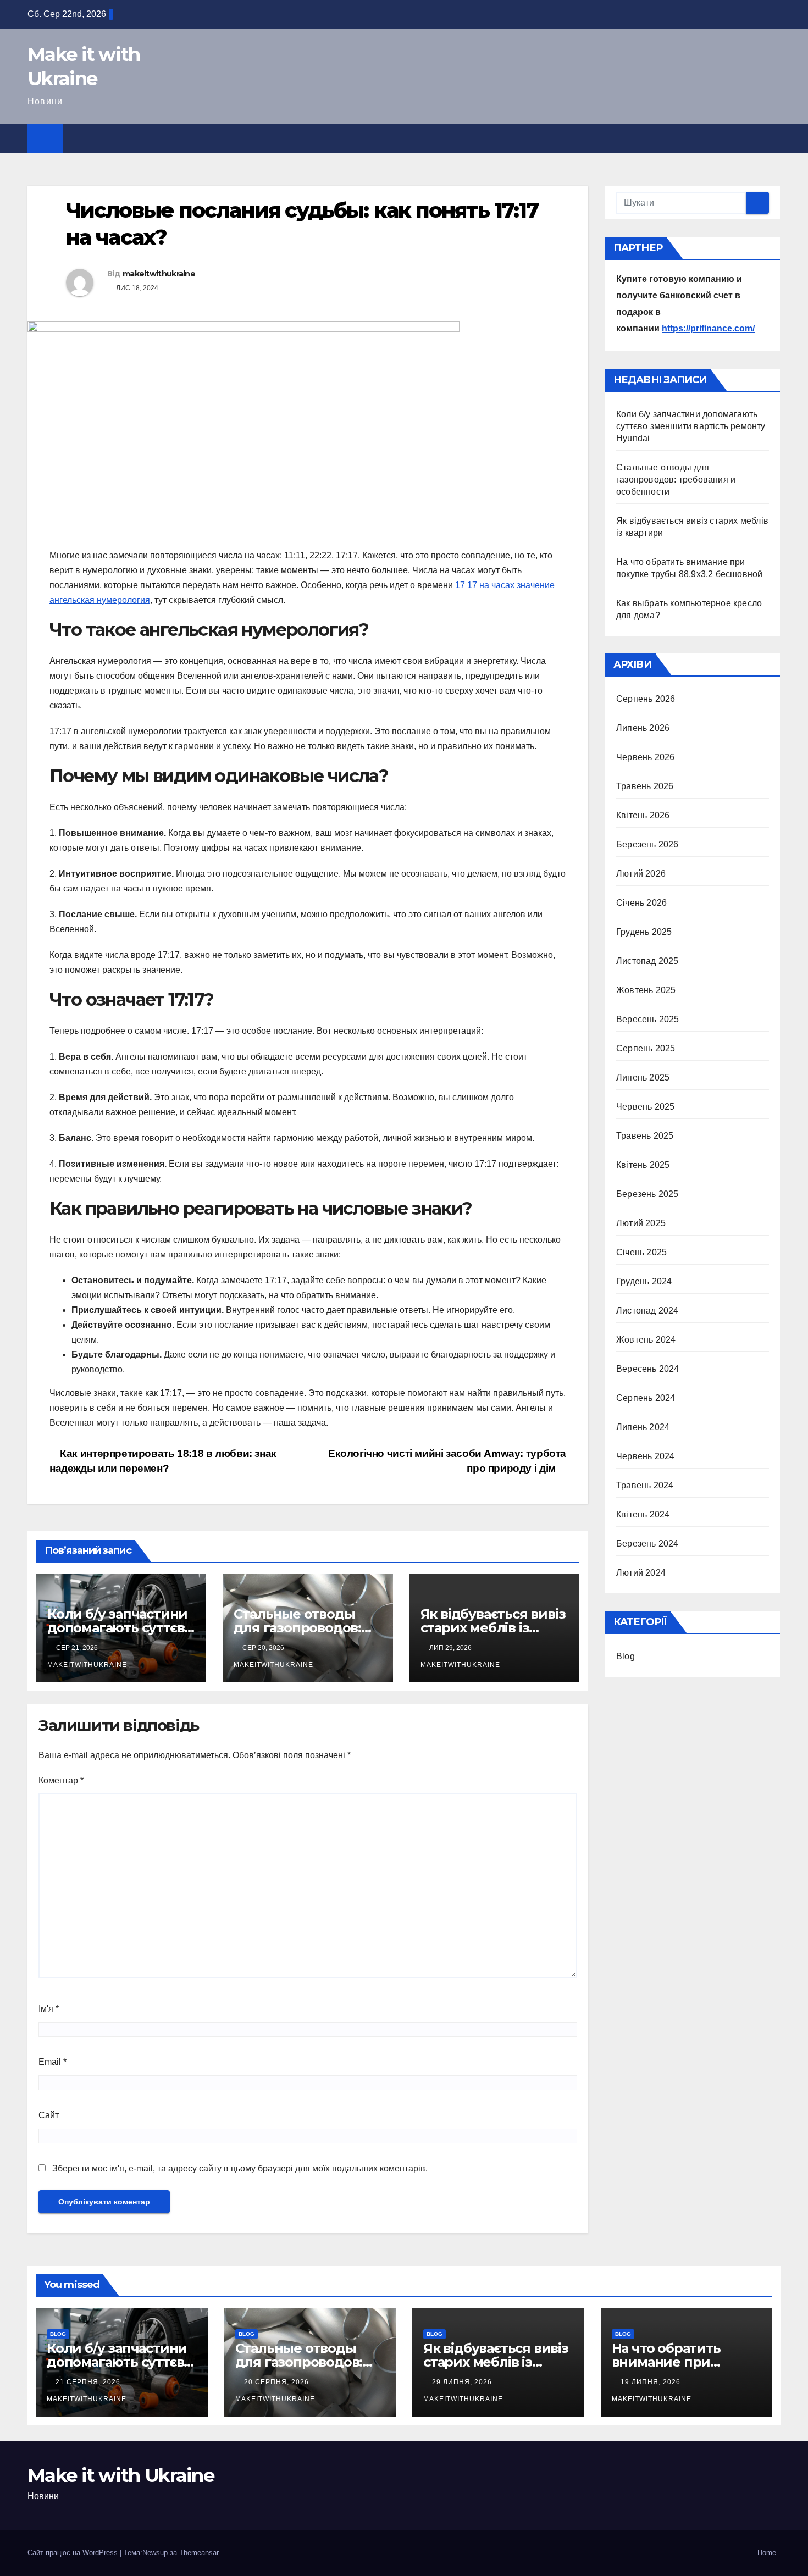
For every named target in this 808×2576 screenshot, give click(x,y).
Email (52, 2062)
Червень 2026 (645, 757)
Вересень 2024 (648, 1369)
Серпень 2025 (646, 1048)
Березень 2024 (647, 1544)
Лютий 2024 (641, 1573)
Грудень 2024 (644, 1281)
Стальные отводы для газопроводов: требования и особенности (676, 480)
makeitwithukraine (159, 274)
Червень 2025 (645, 1107)
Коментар (61, 1780)
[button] (773, 138)
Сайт (49, 2115)
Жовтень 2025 (646, 990)
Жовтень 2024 (646, 1340)
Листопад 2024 (647, 1311)
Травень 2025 (645, 1136)
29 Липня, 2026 (463, 2382)
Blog (626, 1656)
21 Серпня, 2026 (89, 2382)
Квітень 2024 (643, 1514)
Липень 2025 (643, 1078)
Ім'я (49, 2009)
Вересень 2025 (648, 1019)
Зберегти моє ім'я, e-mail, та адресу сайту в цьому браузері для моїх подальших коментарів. (240, 2168)
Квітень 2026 (643, 815)
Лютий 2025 (641, 1223)
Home (767, 2553)
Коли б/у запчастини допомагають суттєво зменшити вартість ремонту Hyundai (691, 426)
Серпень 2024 (646, 1398)
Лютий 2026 (641, 874)
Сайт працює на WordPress (74, 2553)
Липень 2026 (643, 728)
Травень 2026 (645, 786)
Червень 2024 (645, 1456)
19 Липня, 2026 (652, 2382)
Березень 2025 (647, 1194)
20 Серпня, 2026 (278, 2382)
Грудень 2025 (644, 932)
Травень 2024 (645, 1485)
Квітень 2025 (643, 1165)
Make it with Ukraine (121, 2475)
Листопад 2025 (647, 961)
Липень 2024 (643, 1427)
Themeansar (199, 2553)
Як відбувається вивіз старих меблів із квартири (493, 1628)
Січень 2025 (641, 1252)
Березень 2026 (647, 844)
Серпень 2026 (646, 699)
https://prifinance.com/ (708, 328)
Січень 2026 (641, 903)
